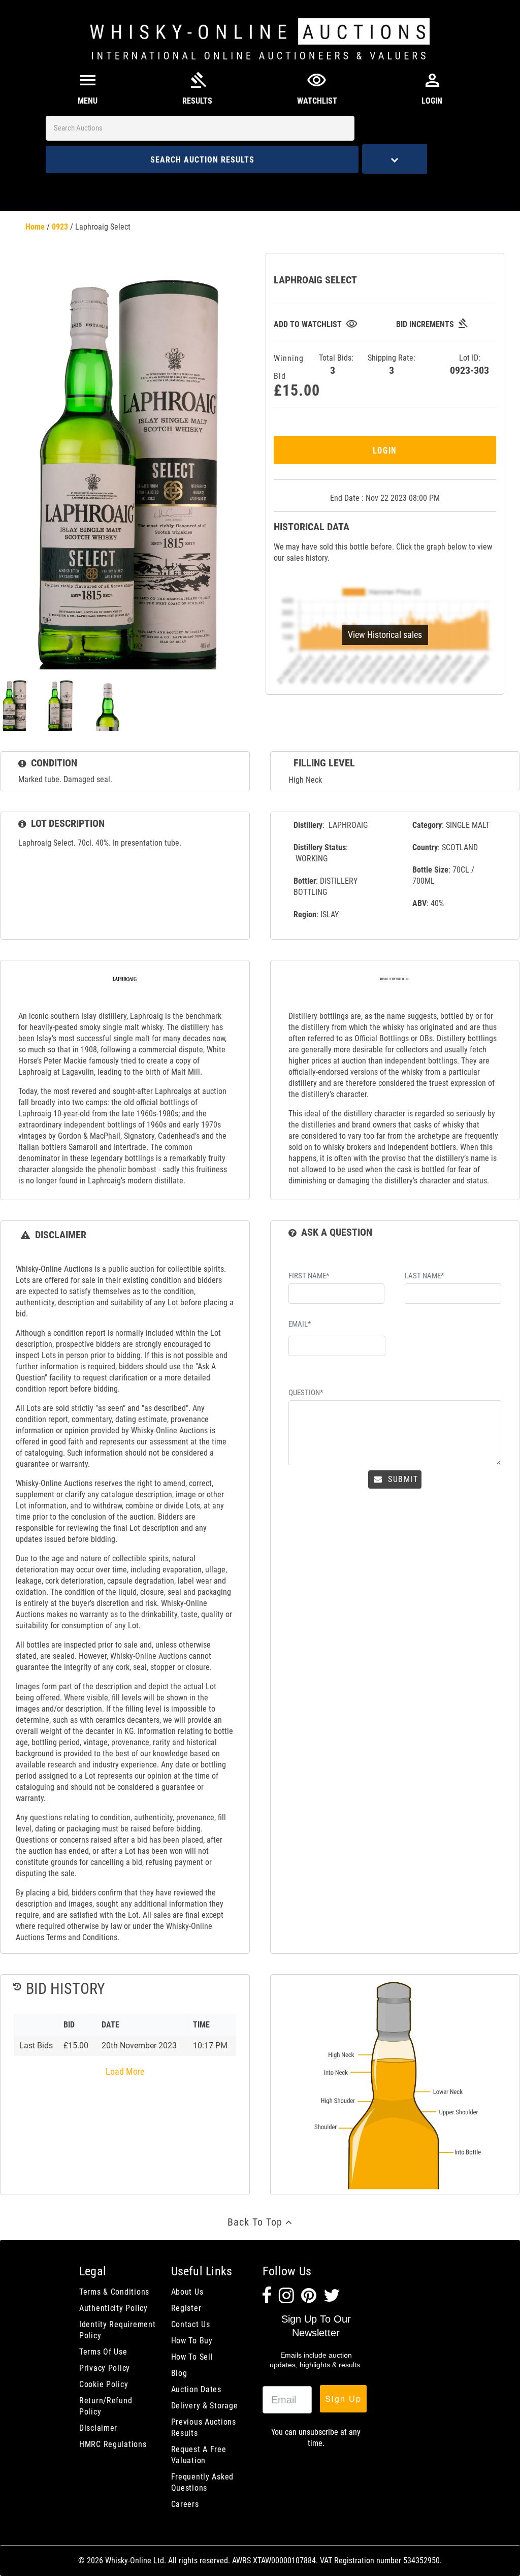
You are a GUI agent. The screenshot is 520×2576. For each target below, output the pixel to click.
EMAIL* (300, 1324)
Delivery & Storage (205, 2406)
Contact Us (191, 2324)
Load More (125, 2071)
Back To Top (256, 2222)
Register (186, 2308)
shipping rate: (392, 365)
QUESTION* (306, 1393)
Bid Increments (432, 324)
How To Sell (192, 2357)
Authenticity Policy (113, 2308)
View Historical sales (385, 635)
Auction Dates (196, 2389)
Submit (401, 1479)
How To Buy (192, 2341)
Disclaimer (98, 2428)
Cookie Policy (104, 2384)
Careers (185, 2504)
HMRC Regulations (113, 2444)
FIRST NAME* (309, 1276)
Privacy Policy (105, 2368)
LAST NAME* (424, 1276)
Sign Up (343, 2398)
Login (385, 450)
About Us (187, 2292)
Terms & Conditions (114, 2292)
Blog (179, 2373)
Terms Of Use (103, 2352)
